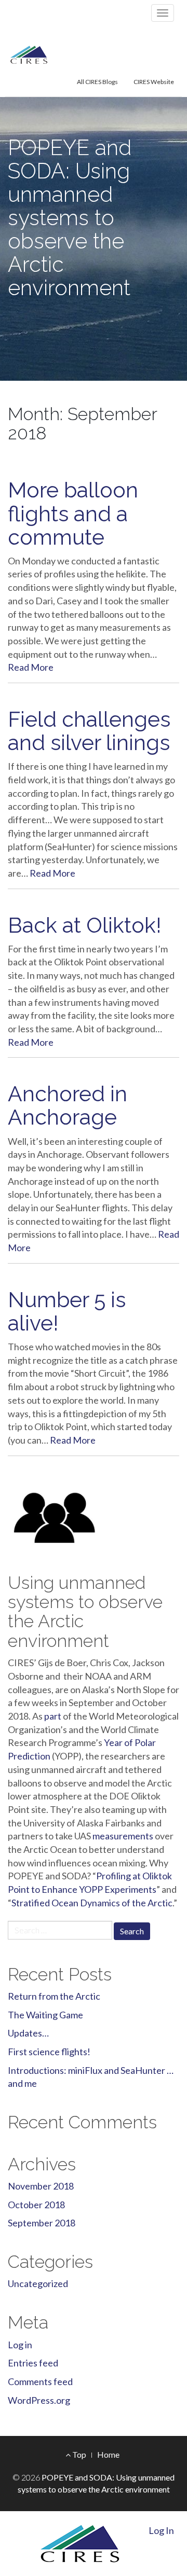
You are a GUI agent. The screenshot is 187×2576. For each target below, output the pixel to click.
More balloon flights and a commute (73, 513)
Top (78, 2454)
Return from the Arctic (54, 1996)
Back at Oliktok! (85, 925)
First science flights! (49, 2052)
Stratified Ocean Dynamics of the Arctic (92, 1903)
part (53, 1716)
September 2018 (42, 2223)
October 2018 (36, 2205)
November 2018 (41, 2186)
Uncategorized (38, 2283)
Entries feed (33, 2363)
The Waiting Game (45, 2015)
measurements (123, 1836)
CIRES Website (154, 82)
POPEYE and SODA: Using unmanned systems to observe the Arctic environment (70, 218)
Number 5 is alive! (67, 1311)
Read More (31, 667)
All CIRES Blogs (97, 82)
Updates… (28, 2033)
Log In (161, 2530)
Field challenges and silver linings (89, 731)
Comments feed (40, 2381)
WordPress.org (39, 2400)
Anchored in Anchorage (68, 1105)
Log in (20, 2345)
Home (108, 2454)
